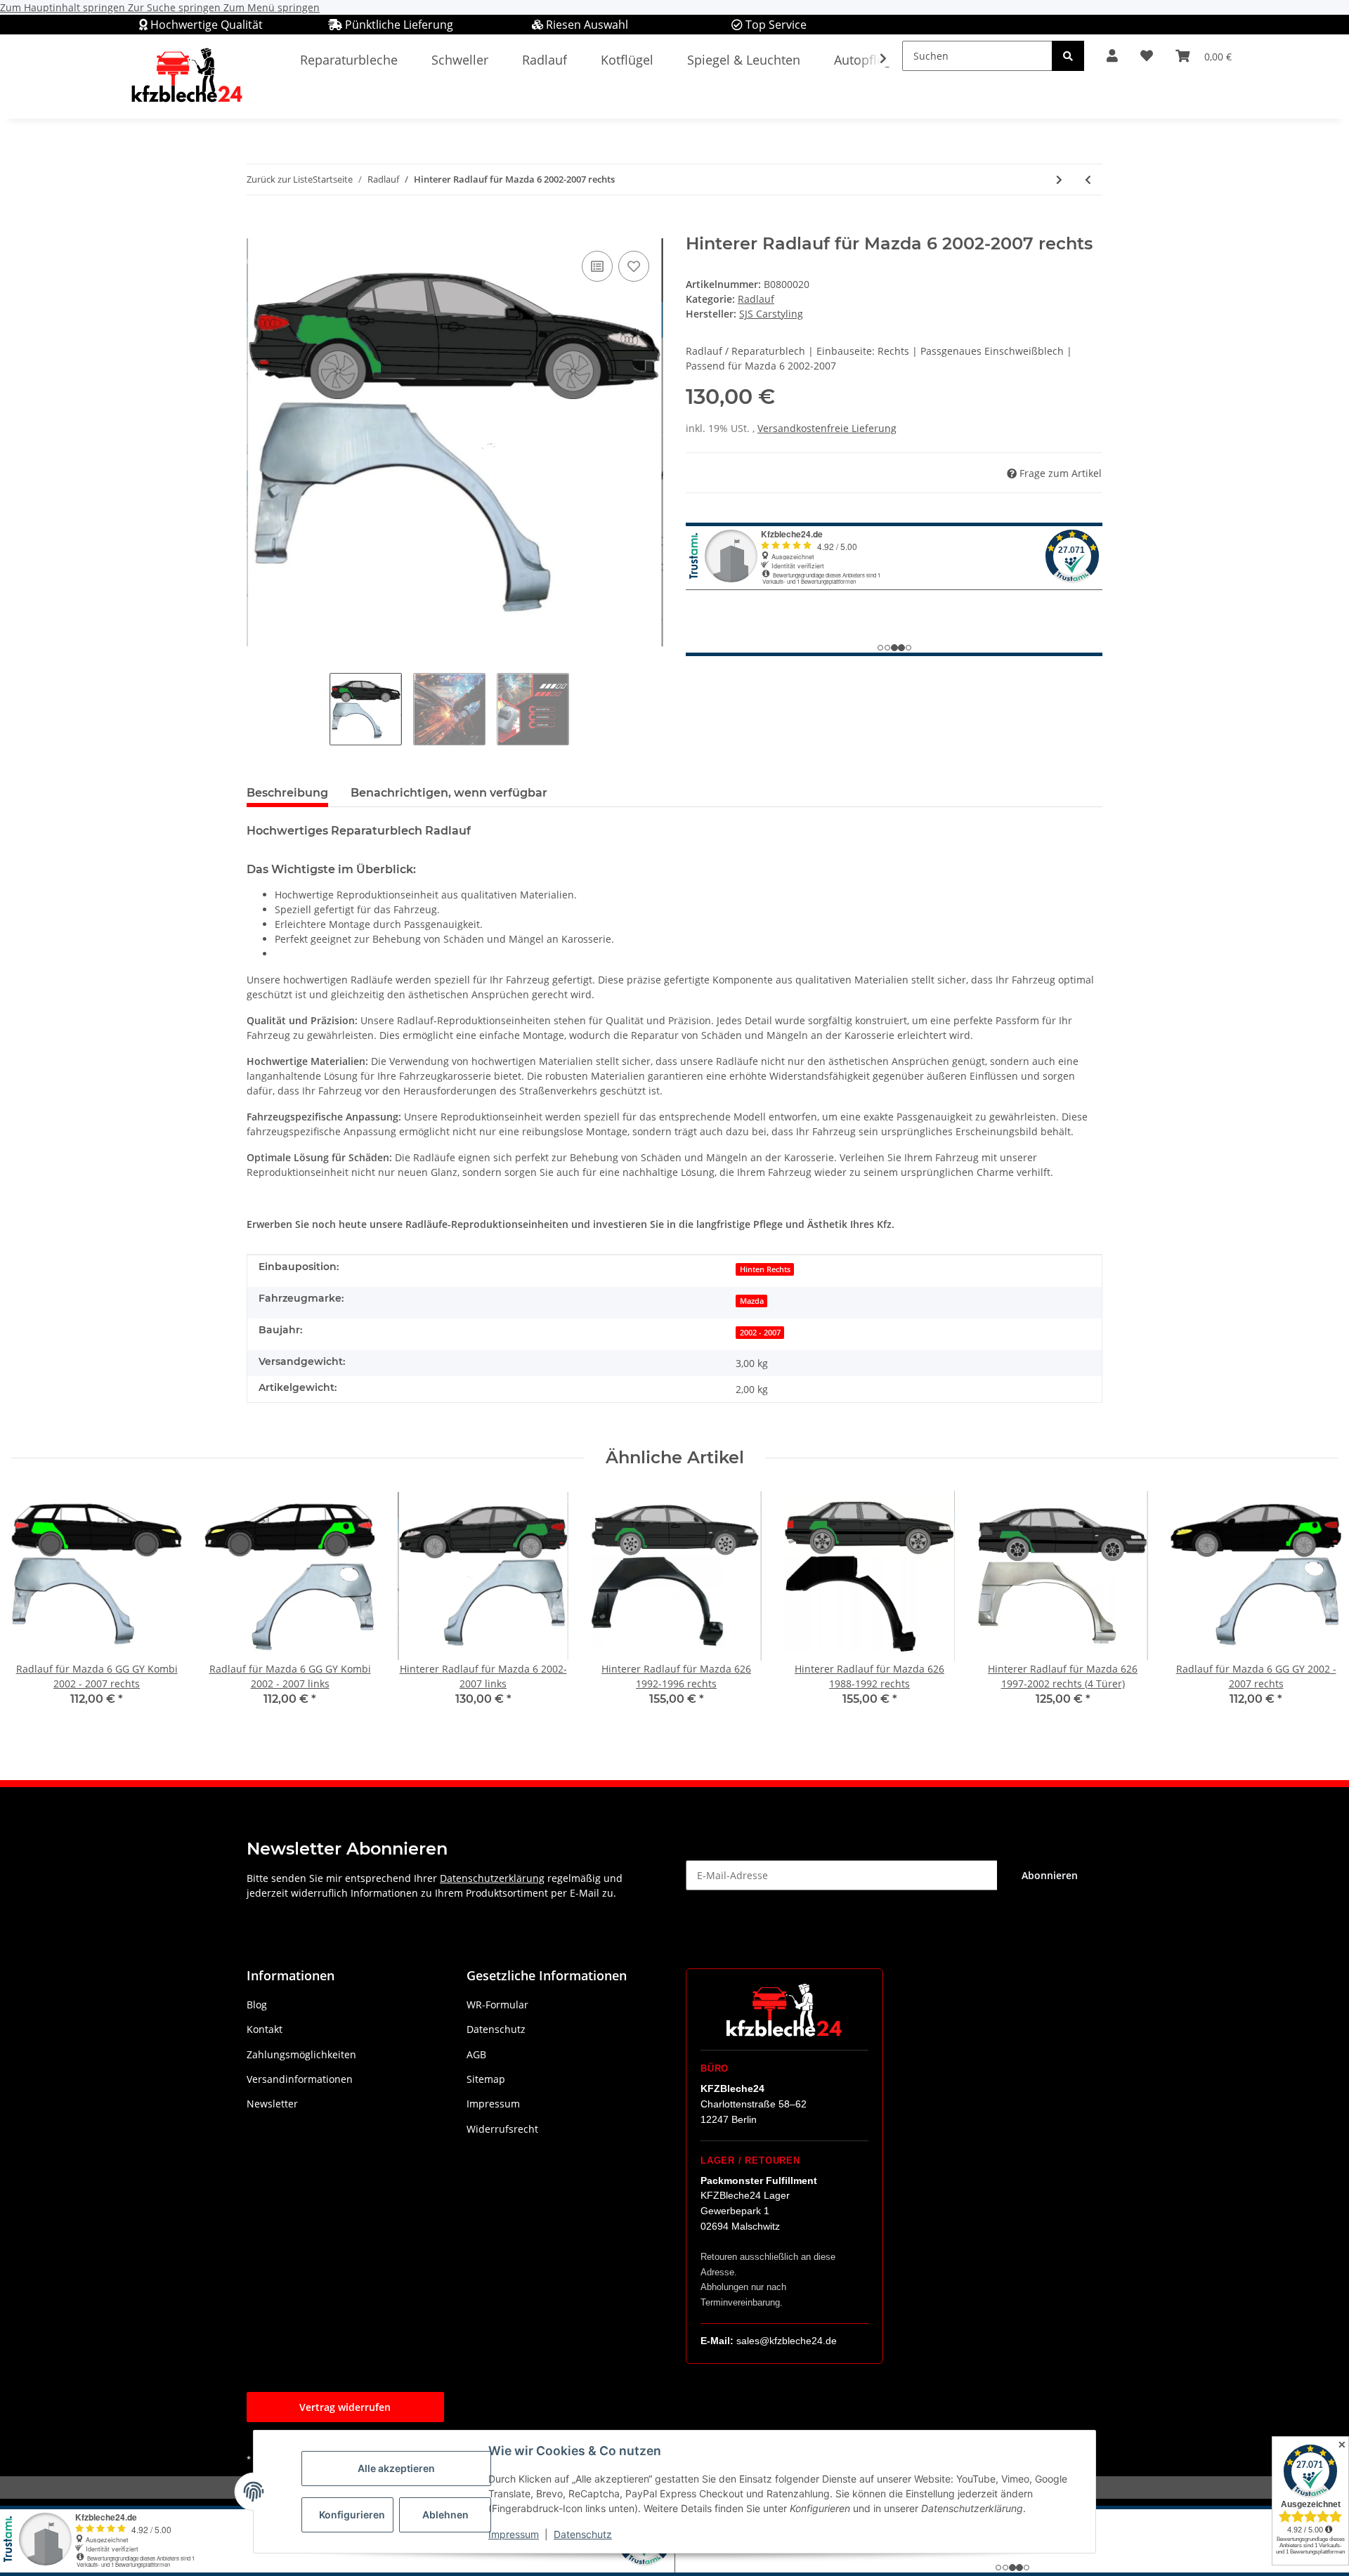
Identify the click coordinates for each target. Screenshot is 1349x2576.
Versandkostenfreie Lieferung (827, 428)
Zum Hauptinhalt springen (64, 7)
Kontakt (265, 2029)
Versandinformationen (300, 2079)
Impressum (514, 2534)
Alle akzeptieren (396, 2468)
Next (1315, 1608)
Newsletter (272, 2104)
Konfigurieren (352, 2515)
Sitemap (486, 2079)
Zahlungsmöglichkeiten (301, 2054)
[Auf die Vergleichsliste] (597, 266)
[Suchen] (1068, 56)
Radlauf (756, 299)
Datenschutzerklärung (492, 1878)
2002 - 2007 (760, 1333)
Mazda (752, 1301)
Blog (257, 2005)
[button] (1112, 56)
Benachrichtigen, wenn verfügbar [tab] (449, 793)
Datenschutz (583, 2534)
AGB (476, 2054)
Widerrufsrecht (502, 2129)
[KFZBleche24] (186, 76)
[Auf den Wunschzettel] (634, 266)
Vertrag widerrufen (345, 2407)
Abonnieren (1050, 1875)
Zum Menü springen (272, 7)
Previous (35, 1608)
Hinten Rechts (765, 1269)
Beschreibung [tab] (287, 793)
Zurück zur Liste (280, 179)
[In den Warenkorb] (258, 226)
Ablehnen (445, 2515)
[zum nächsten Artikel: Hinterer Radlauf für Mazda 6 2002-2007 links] (1059, 179)
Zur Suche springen (176, 7)
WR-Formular (497, 2005)
